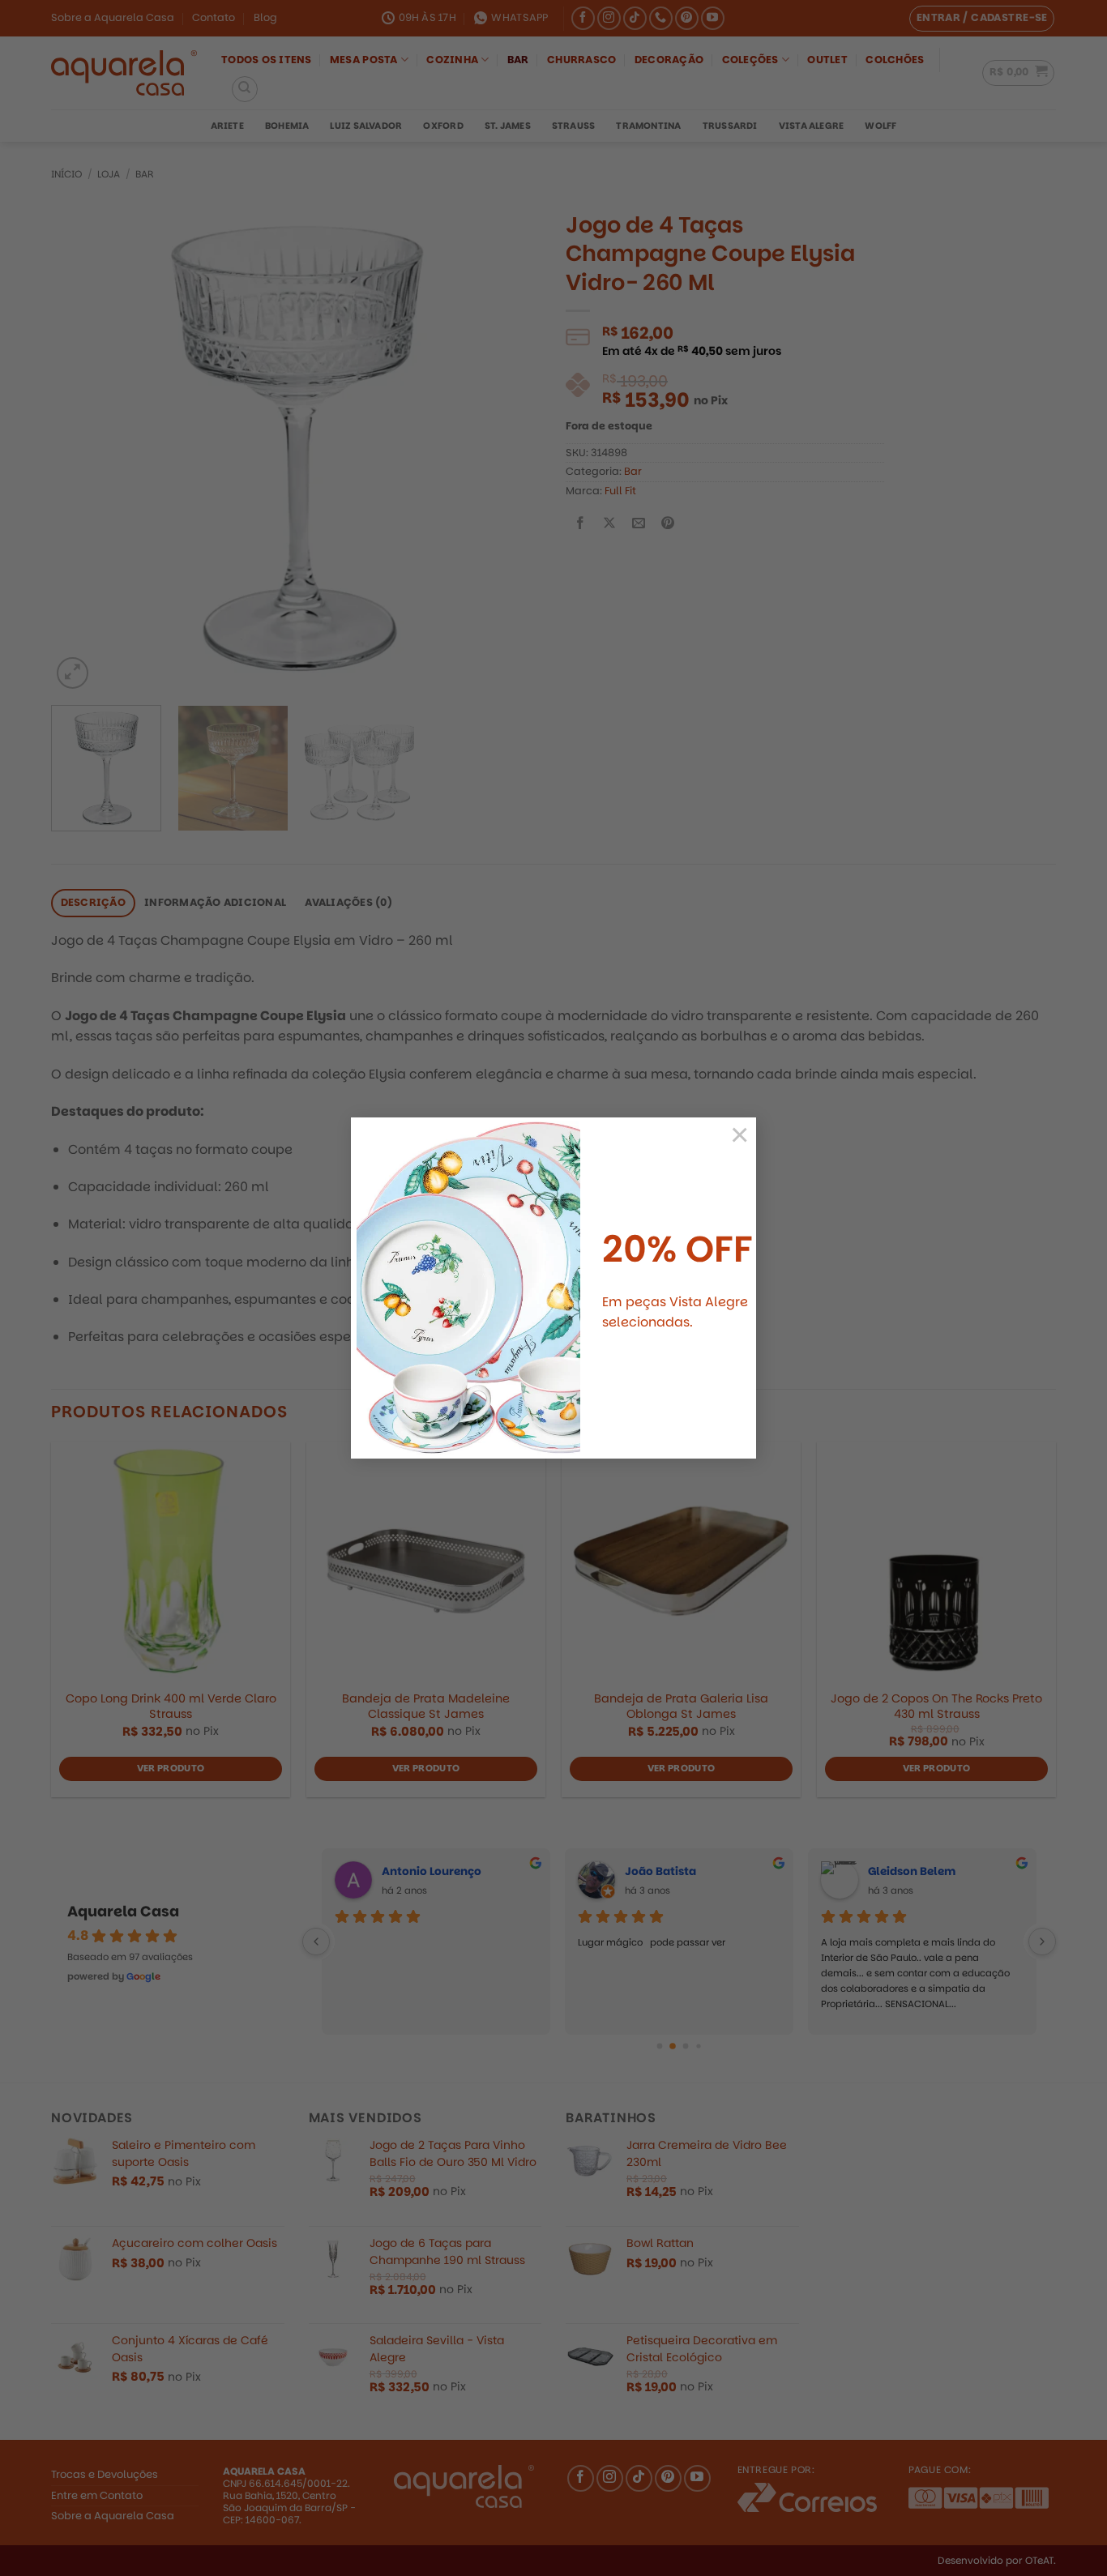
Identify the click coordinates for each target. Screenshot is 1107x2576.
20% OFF (677, 1249)
